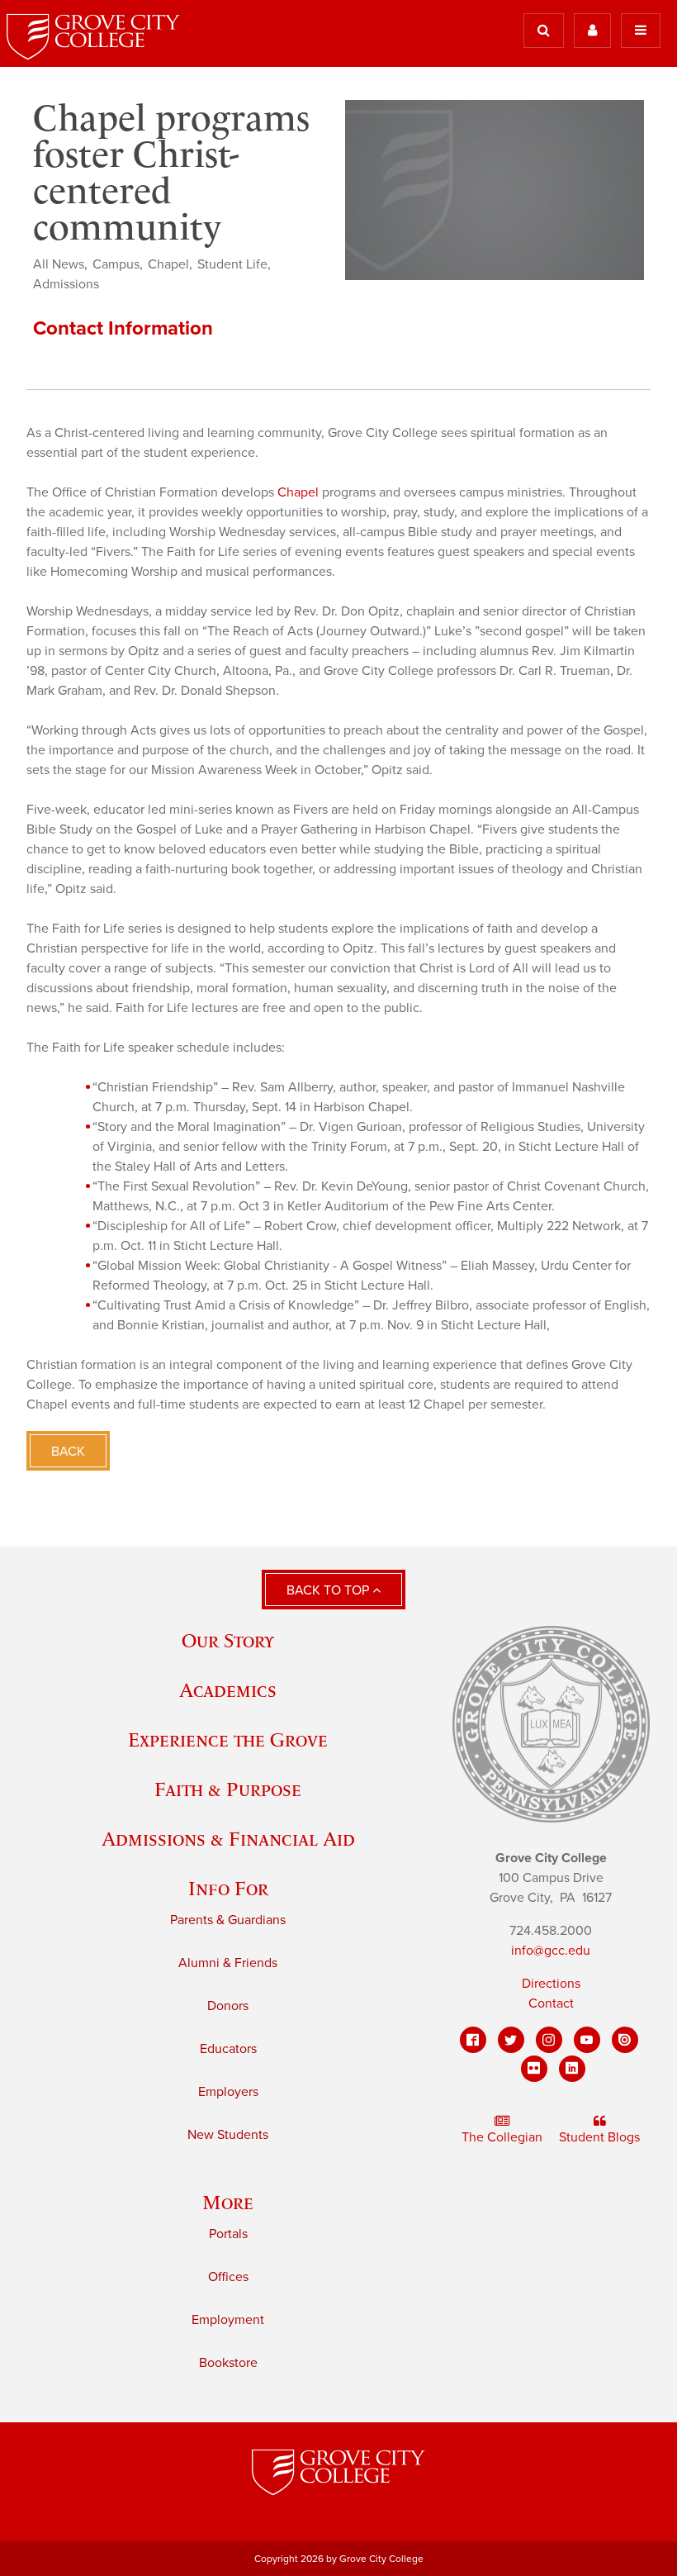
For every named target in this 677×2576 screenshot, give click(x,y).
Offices (228, 2277)
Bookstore (228, 2363)
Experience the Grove (228, 1740)
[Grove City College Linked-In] (572, 2069)
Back (68, 1452)
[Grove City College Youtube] (587, 2040)
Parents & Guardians (228, 1920)
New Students (228, 2135)
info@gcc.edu (551, 1951)
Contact (551, 2003)
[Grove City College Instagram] (549, 2040)
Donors (228, 2006)
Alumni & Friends (228, 1963)
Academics (228, 1690)
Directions (551, 1984)
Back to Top (329, 1590)
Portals (228, 2234)
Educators (228, 2049)
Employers (228, 2092)
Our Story (228, 1640)
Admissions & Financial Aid (228, 1839)
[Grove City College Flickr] (534, 2069)
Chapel (298, 492)
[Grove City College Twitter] (511, 2040)
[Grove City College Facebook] (473, 2040)
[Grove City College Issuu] (625, 2040)
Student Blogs (599, 2137)
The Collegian (502, 2137)
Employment (228, 2320)
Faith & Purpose (228, 1789)
